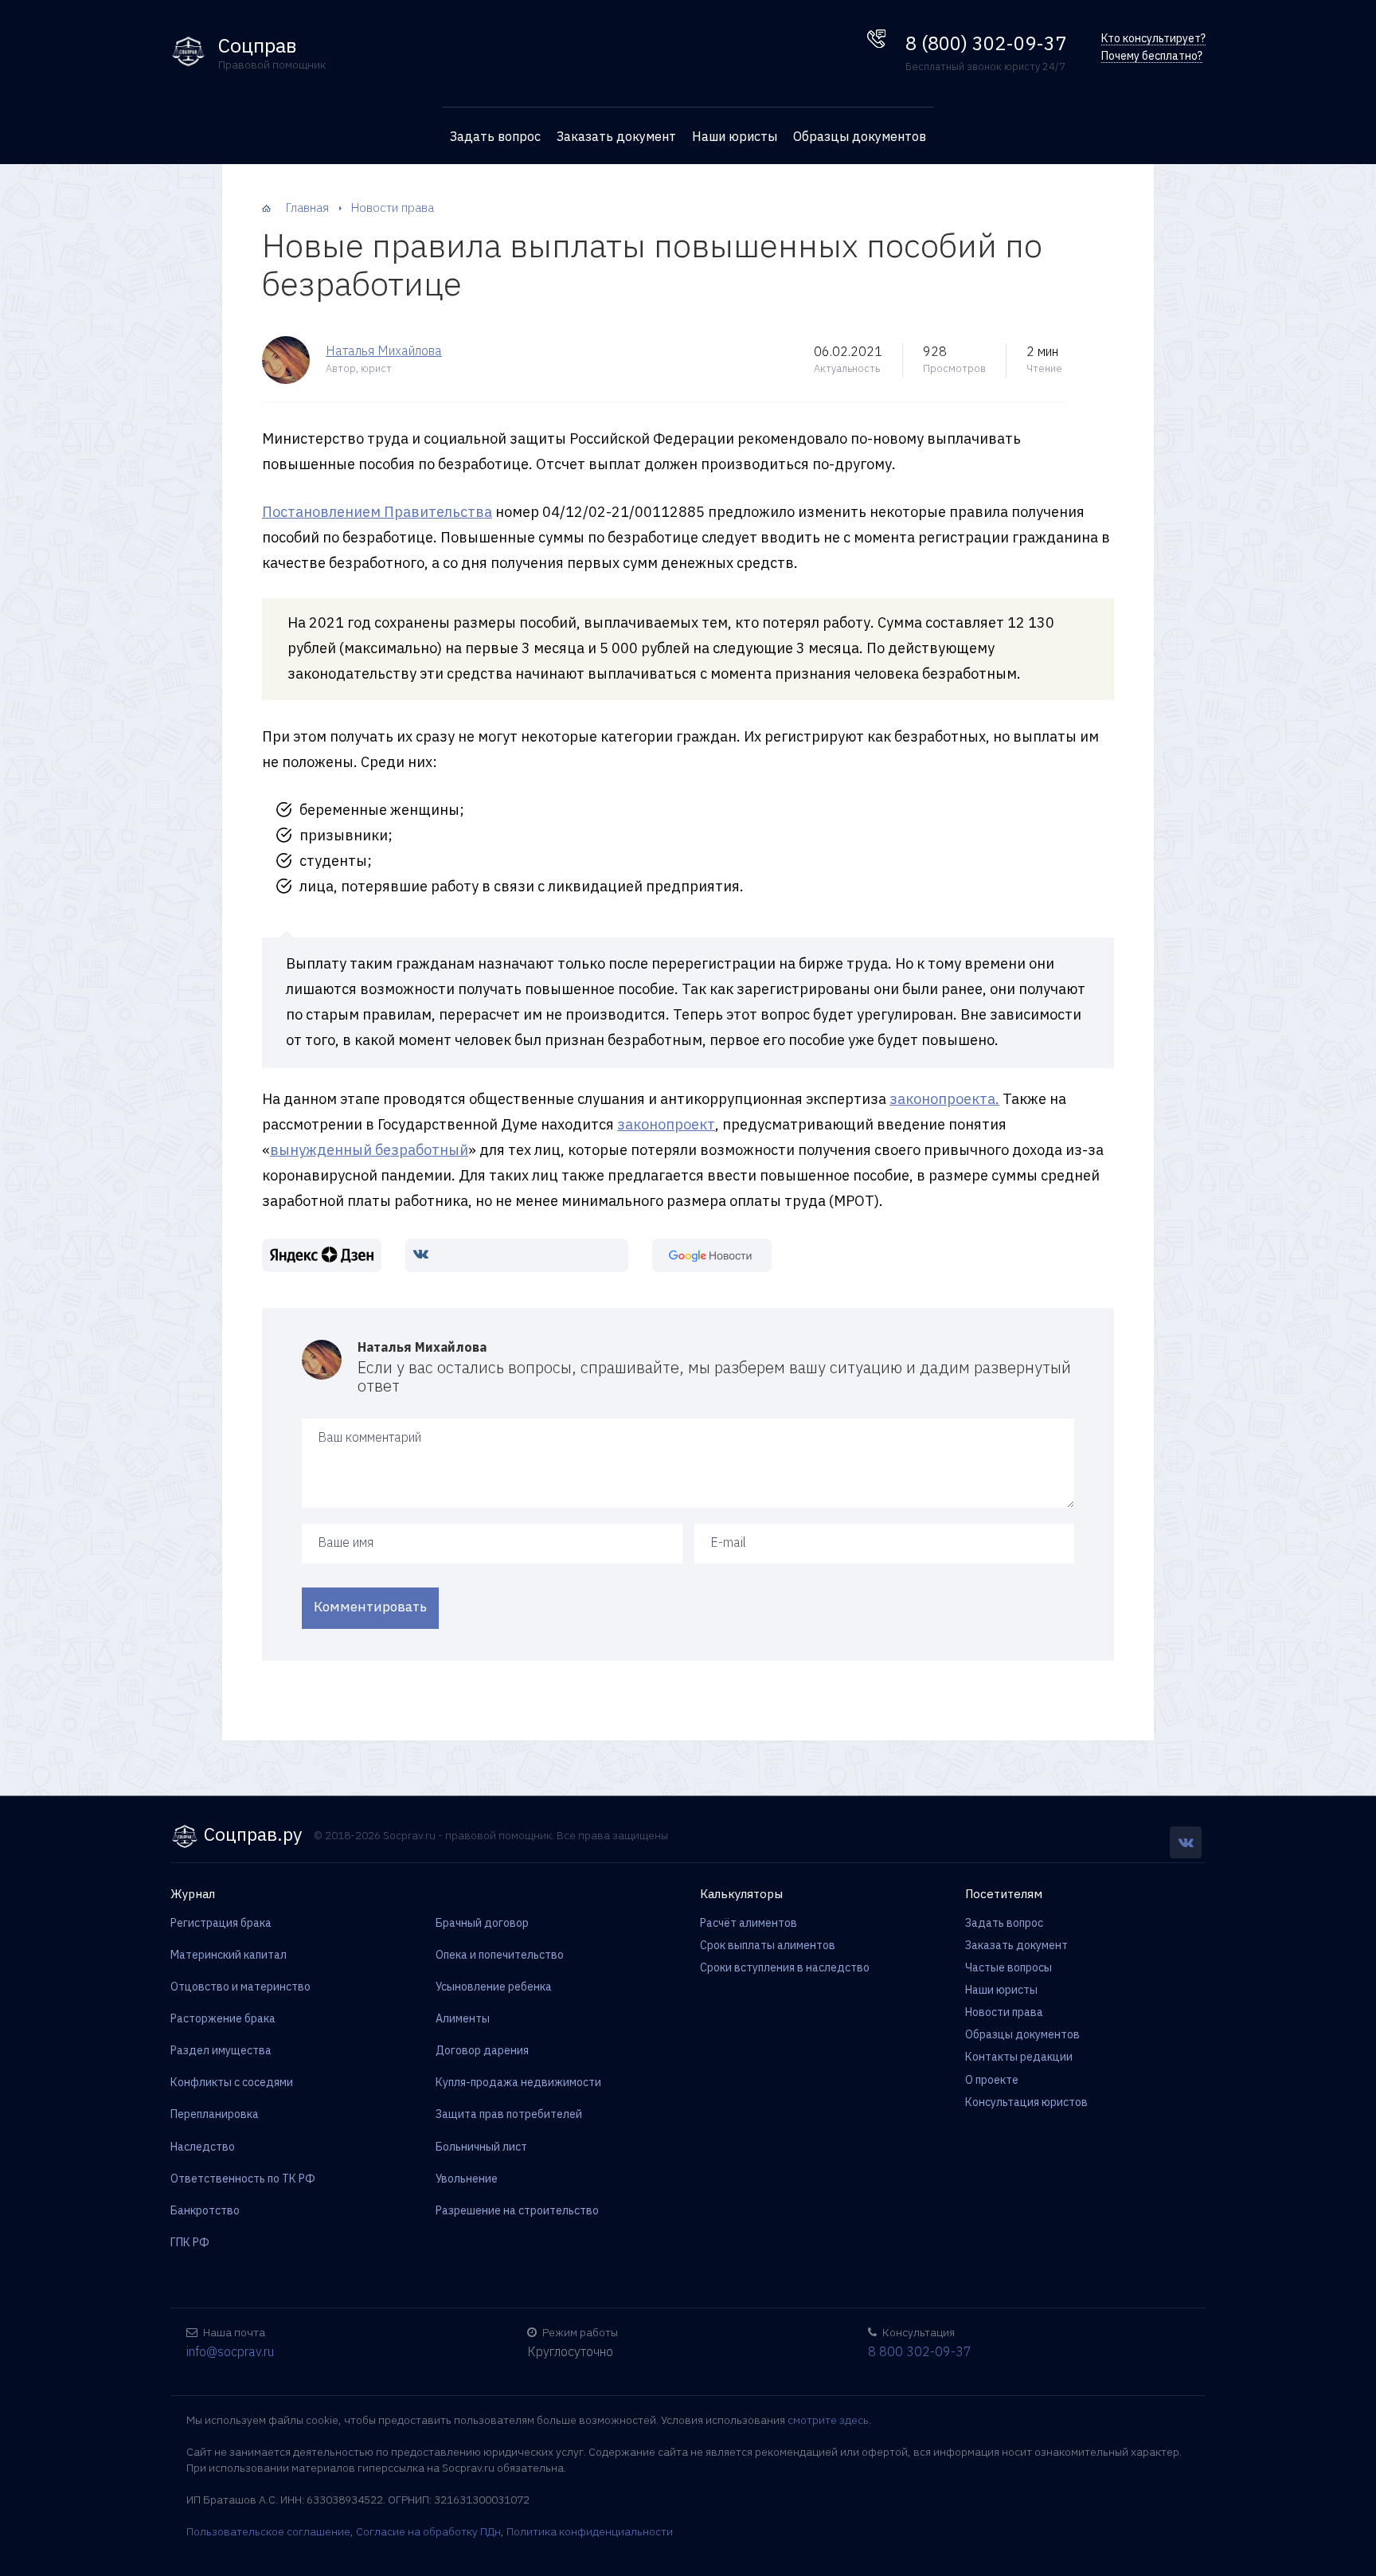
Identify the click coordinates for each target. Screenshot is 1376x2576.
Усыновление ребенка (494, 1987)
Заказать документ (616, 136)
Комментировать (370, 1607)
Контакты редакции (1019, 2057)
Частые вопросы (1009, 1967)
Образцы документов (860, 136)
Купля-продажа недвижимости (518, 2082)
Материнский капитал (229, 1955)
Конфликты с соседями (232, 2082)
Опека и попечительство (500, 1955)
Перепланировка (215, 2114)
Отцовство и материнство (240, 1987)
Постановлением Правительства (377, 512)
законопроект (666, 1124)
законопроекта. (944, 1099)
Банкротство (205, 2210)
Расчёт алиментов (749, 1923)
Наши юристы (735, 136)
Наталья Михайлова (384, 350)
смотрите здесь (828, 2420)
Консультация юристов (1026, 2102)
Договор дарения (482, 2050)
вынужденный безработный (369, 1150)
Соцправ (258, 46)
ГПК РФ (190, 2242)
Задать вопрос (495, 136)
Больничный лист (481, 2147)
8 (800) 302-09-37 (986, 43)
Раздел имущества (221, 2050)
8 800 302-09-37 (920, 2351)
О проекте (992, 2080)
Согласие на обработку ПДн (428, 2531)
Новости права (1004, 2012)
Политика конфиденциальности (590, 2531)
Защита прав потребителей (509, 2114)
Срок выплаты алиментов (768, 1945)
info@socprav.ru (230, 2351)
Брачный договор (482, 1923)
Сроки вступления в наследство (785, 1967)
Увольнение (467, 2179)
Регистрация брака (221, 1923)
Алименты (463, 2018)
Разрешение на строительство (517, 2210)
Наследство (203, 2147)
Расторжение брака (223, 2018)
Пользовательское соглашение (268, 2531)
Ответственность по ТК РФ (243, 2179)
